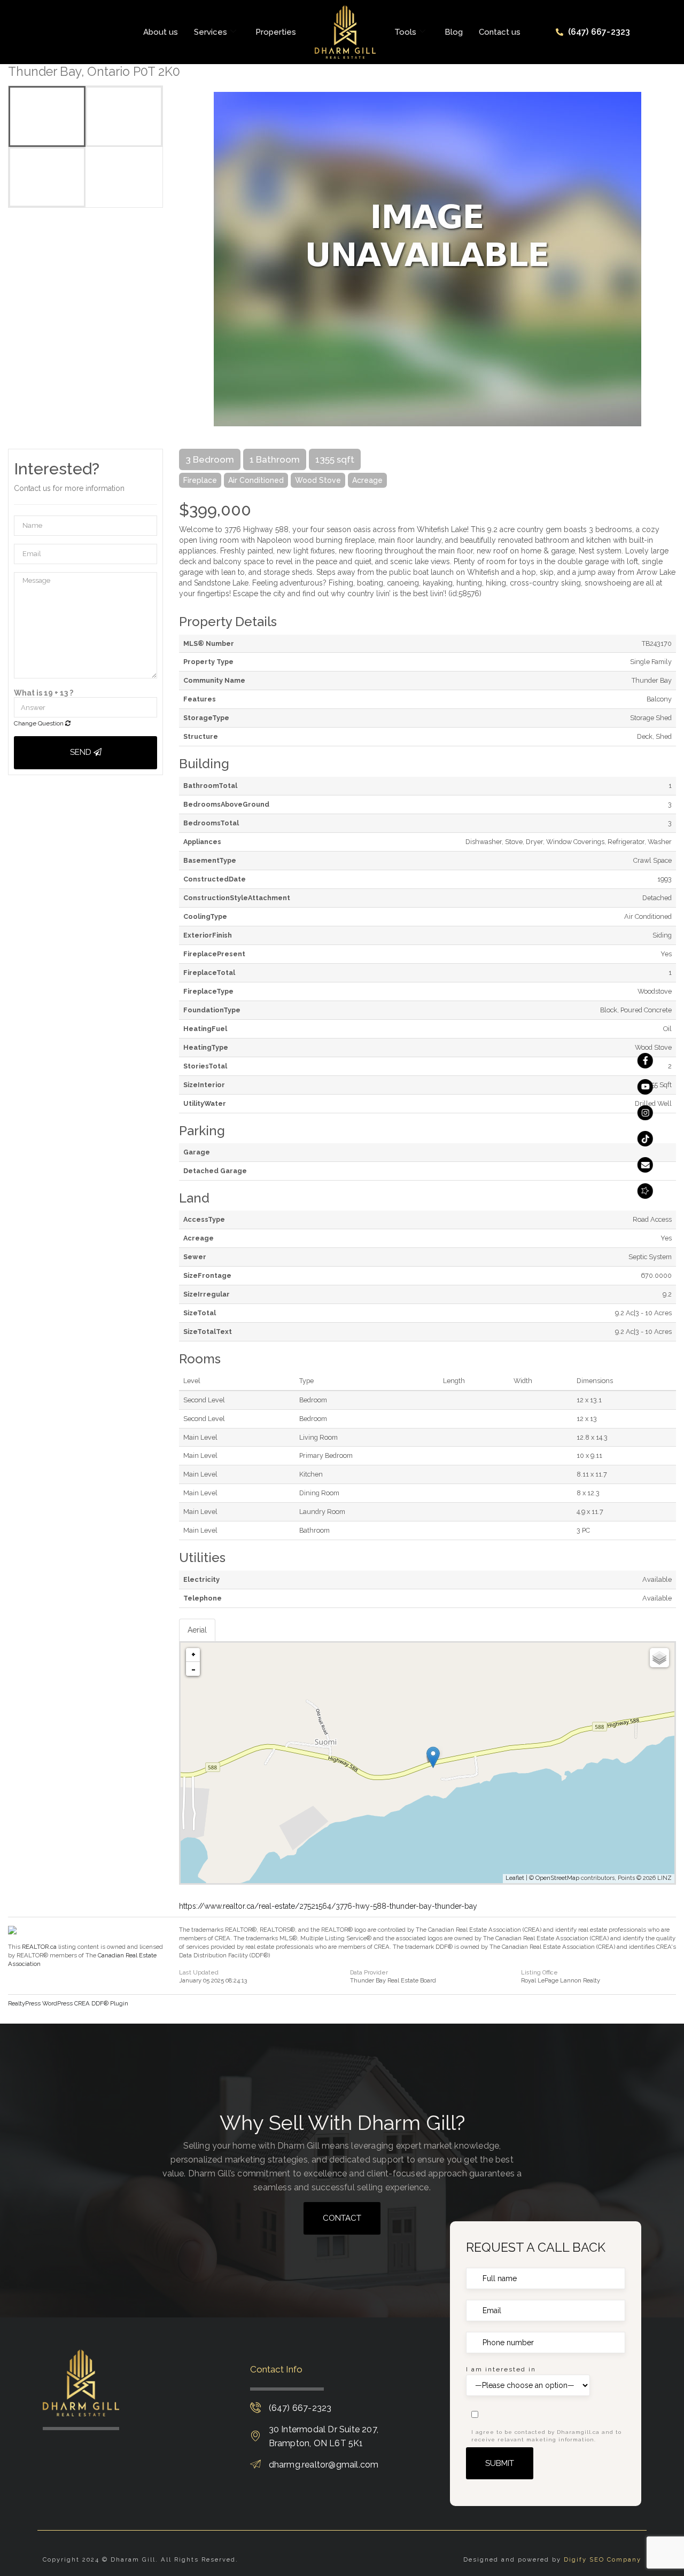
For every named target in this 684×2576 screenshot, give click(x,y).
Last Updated (199, 1973)
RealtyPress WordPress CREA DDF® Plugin (68, 2003)
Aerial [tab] (197, 1630)
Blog (454, 32)
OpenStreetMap (557, 1878)
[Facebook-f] (645, 1061)
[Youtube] (645, 1087)
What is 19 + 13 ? (44, 693)
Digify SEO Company (603, 2559)
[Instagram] (645, 1113)
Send (82, 752)
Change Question (40, 723)
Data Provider (369, 1973)
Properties (276, 32)
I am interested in (501, 2369)
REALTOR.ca (39, 1947)
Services (211, 32)
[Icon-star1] (645, 1191)
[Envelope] (645, 1165)
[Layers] (659, 1658)
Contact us (500, 32)
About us (161, 32)
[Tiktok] (645, 1139)
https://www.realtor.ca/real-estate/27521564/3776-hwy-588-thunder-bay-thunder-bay (328, 1906)
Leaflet (515, 1878)
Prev (187, 259)
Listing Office (539, 1973)
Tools (405, 32)
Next (668, 259)
